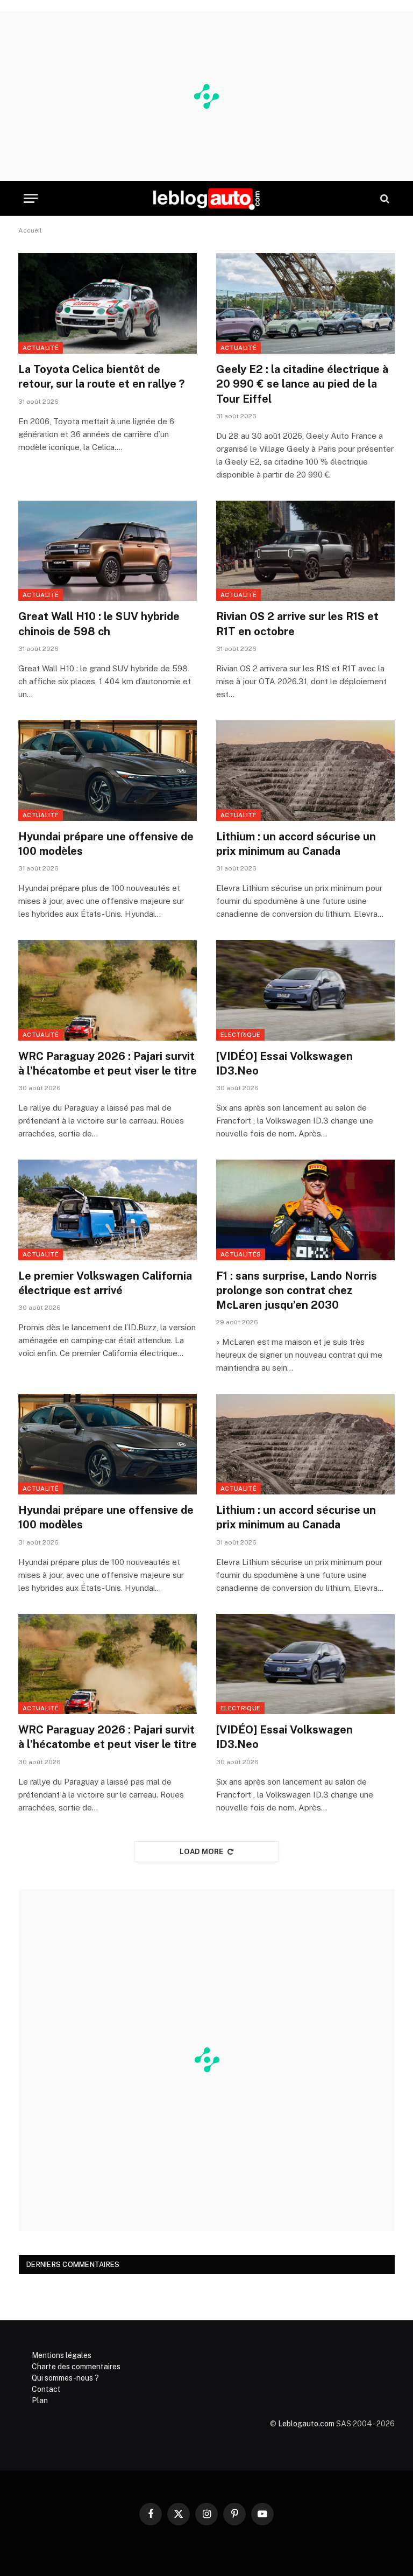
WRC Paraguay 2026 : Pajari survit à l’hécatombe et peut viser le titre (108, 1064)
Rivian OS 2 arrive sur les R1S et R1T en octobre (297, 624)
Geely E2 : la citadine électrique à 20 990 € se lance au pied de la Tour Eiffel (302, 384)
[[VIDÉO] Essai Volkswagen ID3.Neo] (305, 990)
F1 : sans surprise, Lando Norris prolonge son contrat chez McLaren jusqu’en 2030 (297, 1290)
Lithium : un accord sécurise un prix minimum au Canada (296, 844)
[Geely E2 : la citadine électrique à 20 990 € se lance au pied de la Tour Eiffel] (305, 303)
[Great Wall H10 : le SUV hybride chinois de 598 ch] (108, 551)
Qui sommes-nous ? (65, 2378)
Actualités (241, 1254)
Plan (40, 2400)
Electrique (240, 1035)
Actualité (41, 348)
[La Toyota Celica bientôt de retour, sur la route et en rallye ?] (108, 303)
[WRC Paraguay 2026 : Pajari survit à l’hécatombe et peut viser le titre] (108, 990)
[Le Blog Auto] (206, 198)
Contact (46, 2389)
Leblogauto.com (306, 2424)
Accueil (30, 230)
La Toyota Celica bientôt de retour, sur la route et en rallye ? (101, 377)
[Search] (384, 198)
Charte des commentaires (76, 2367)
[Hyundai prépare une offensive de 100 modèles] (108, 771)
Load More (202, 1852)
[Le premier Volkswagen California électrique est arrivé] (108, 1210)
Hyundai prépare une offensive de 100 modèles (106, 844)
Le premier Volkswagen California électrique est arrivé (105, 1283)
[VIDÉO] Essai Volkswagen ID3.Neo (284, 1064)
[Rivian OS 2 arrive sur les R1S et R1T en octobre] (305, 551)
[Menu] (31, 198)
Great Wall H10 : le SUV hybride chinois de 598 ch (99, 624)
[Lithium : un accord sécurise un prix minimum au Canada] (305, 771)
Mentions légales (62, 2355)
